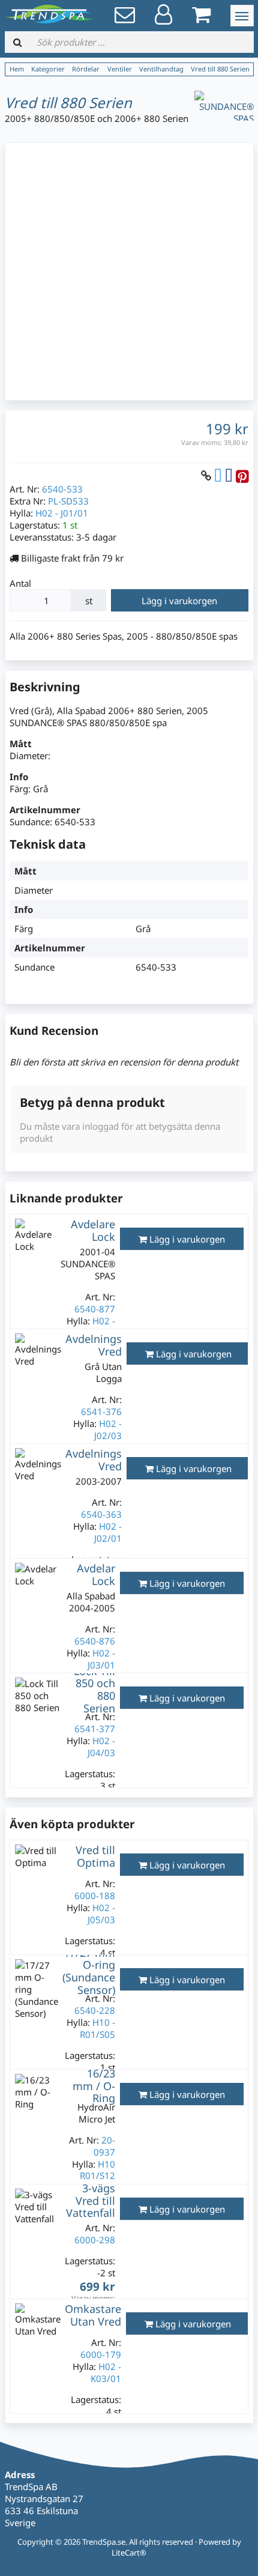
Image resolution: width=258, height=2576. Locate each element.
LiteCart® (129, 2553)
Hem (17, 69)
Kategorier (48, 69)
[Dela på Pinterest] (242, 475)
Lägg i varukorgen (179, 601)
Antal (20, 583)
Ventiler (120, 69)
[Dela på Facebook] (229, 475)
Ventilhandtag (161, 69)
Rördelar (86, 69)
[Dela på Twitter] (218, 475)
